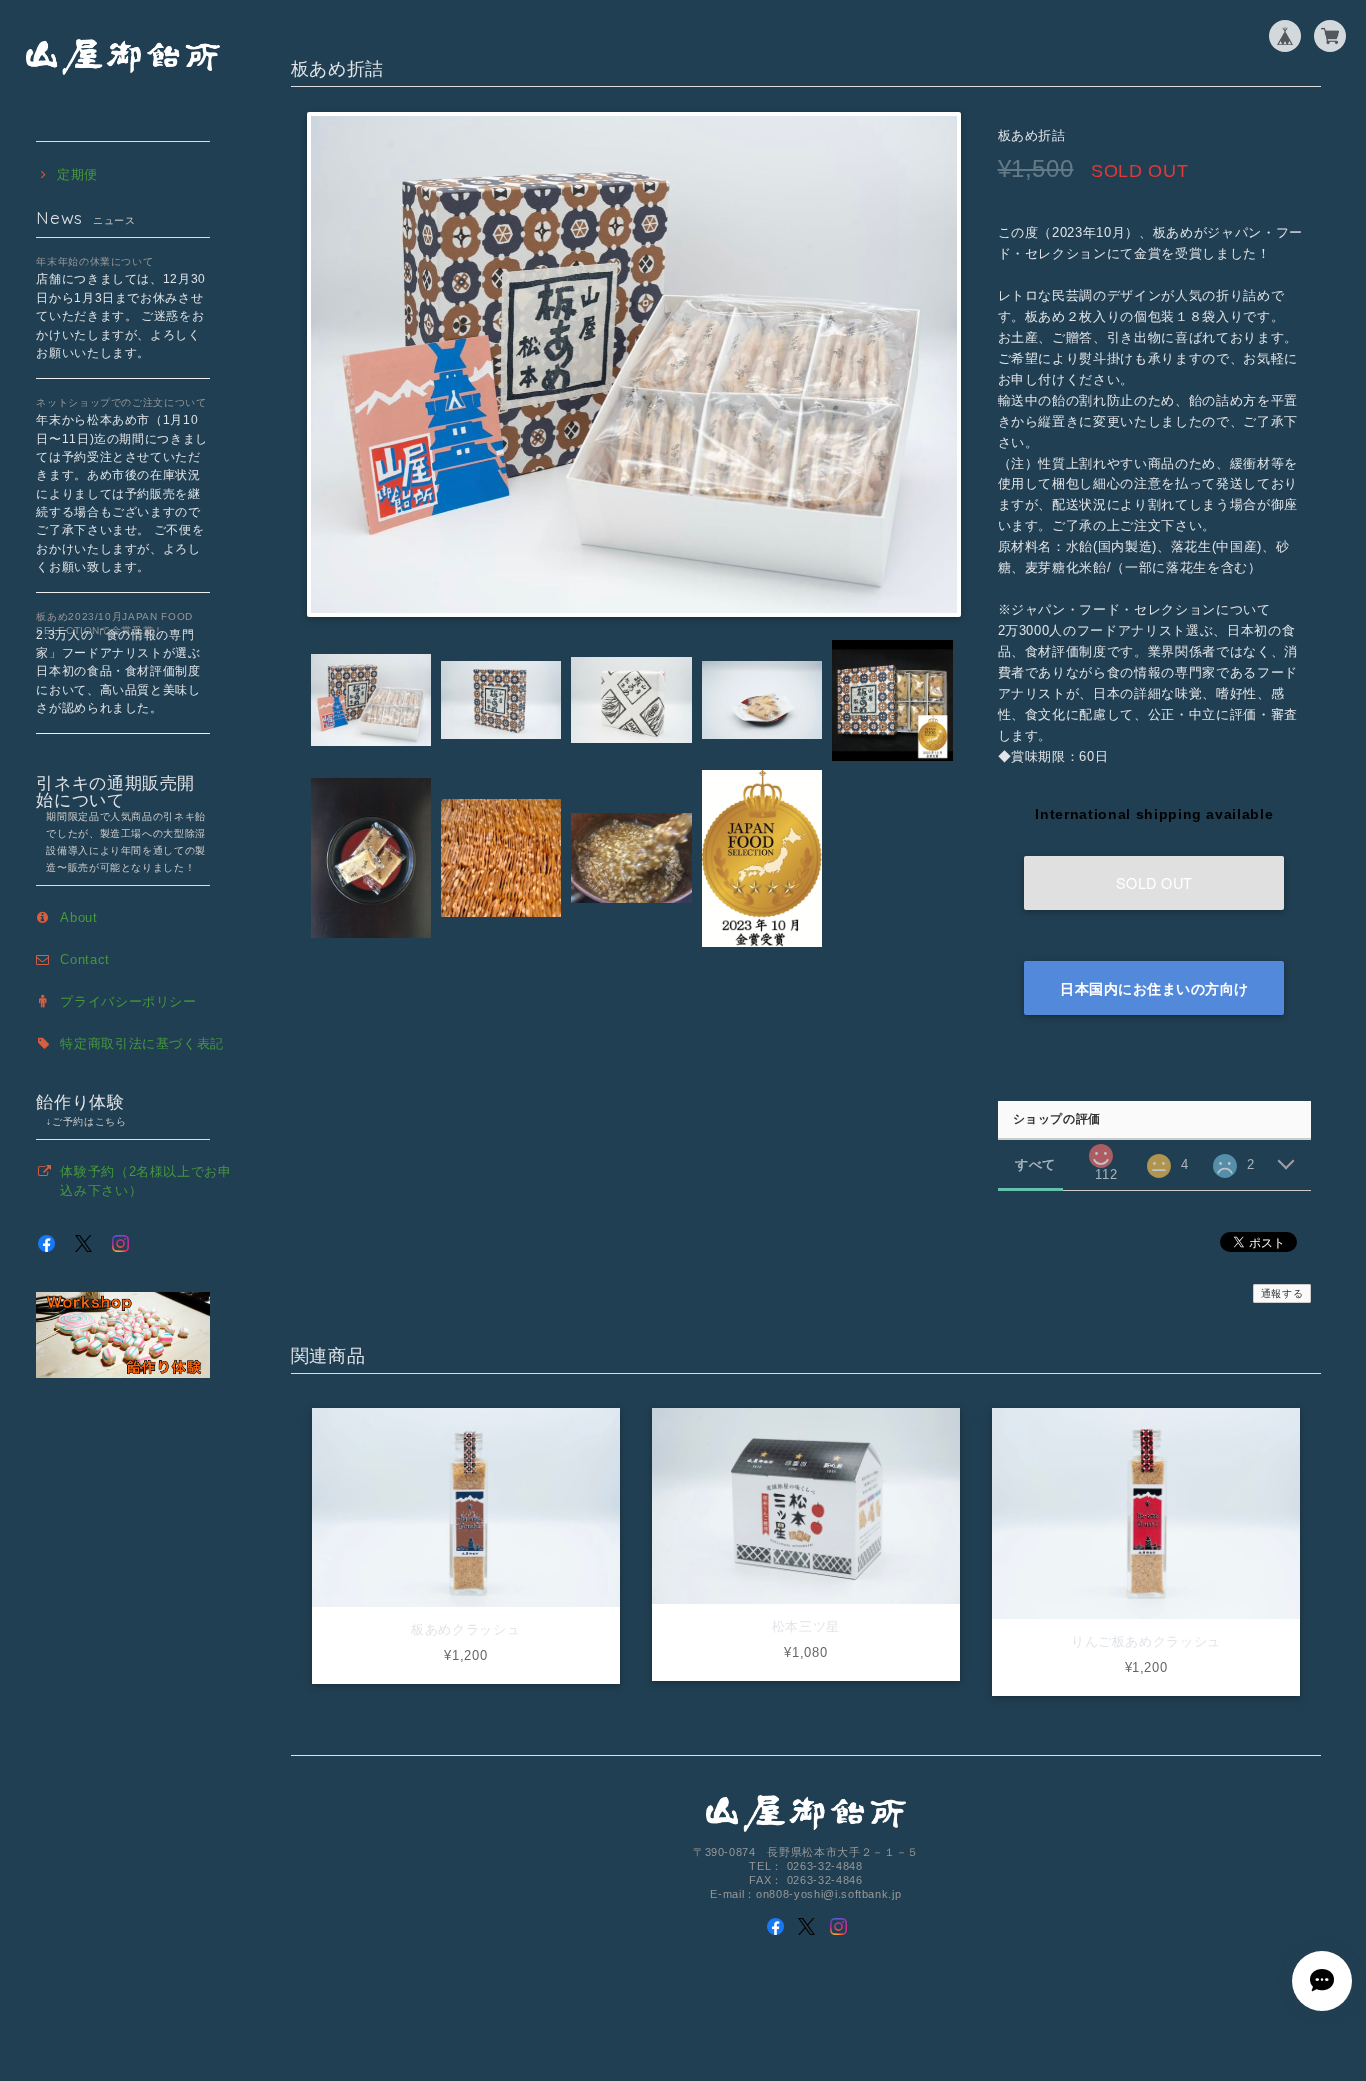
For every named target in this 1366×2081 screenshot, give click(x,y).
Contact (85, 959)
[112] (1101, 1150)
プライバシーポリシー (128, 1001)
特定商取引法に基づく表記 (142, 1043)
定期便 (77, 174)
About (78, 917)
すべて (1035, 1164)
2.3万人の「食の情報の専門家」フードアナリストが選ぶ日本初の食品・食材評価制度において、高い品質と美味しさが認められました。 (118, 672)
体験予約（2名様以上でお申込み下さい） (146, 1180)
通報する (1282, 1293)
